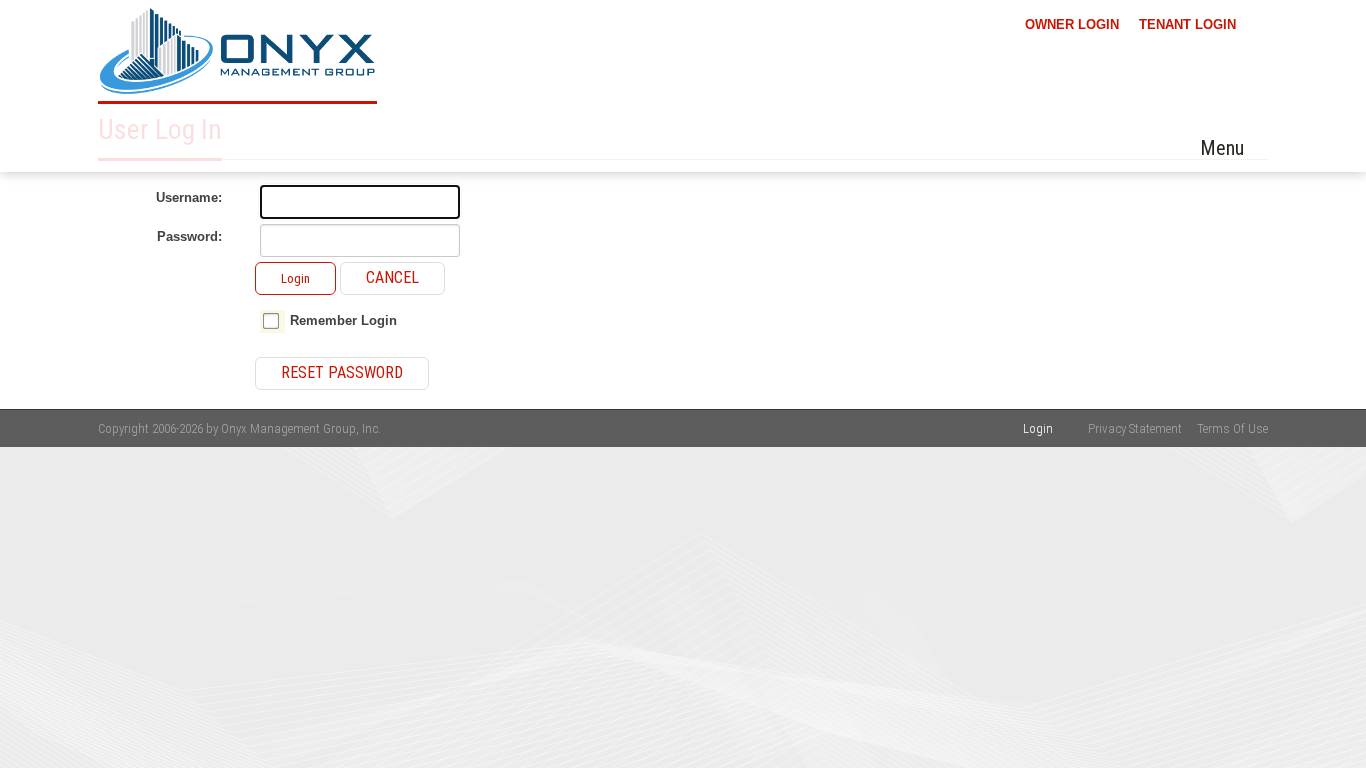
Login (295, 278)
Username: (189, 197)
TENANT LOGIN (1187, 24)
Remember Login (343, 320)
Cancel (392, 277)
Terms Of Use (1232, 428)
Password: (189, 236)
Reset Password (342, 372)
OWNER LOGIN (1072, 24)
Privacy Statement (1135, 428)
